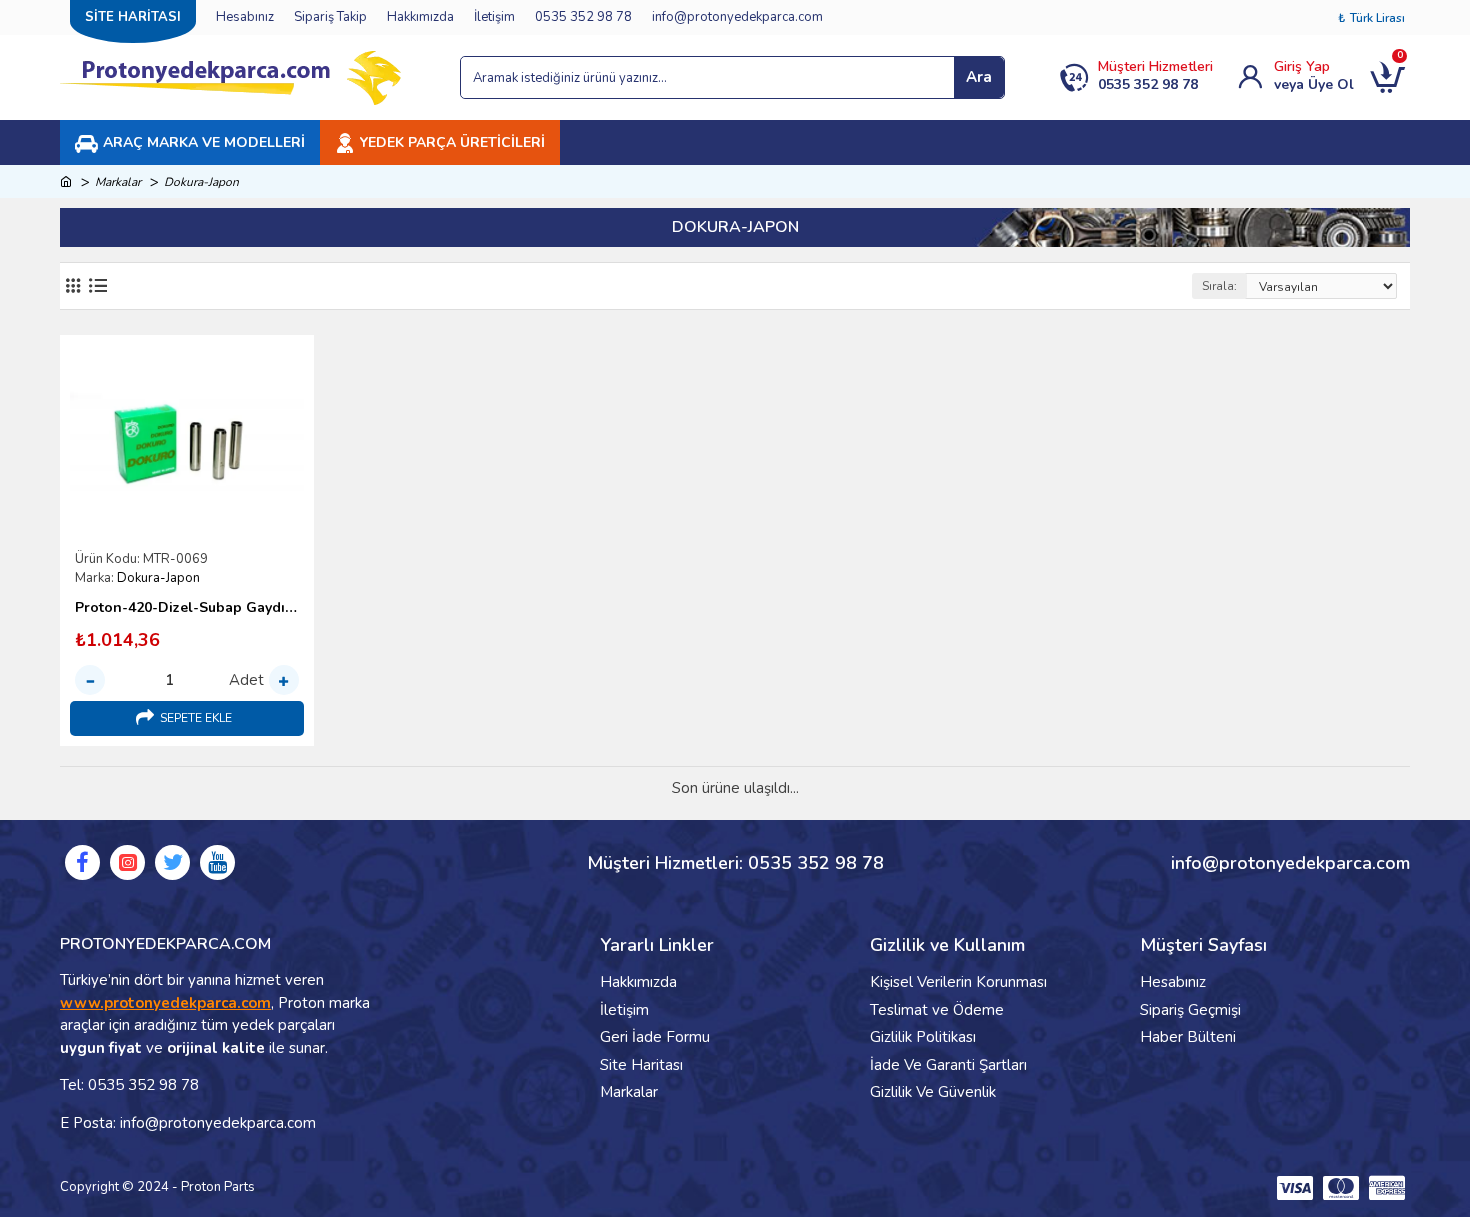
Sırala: (1219, 286)
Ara (979, 77)
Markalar (118, 182)
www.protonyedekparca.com (165, 1003)
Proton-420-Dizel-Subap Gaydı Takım (187, 608)
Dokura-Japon (158, 578)
